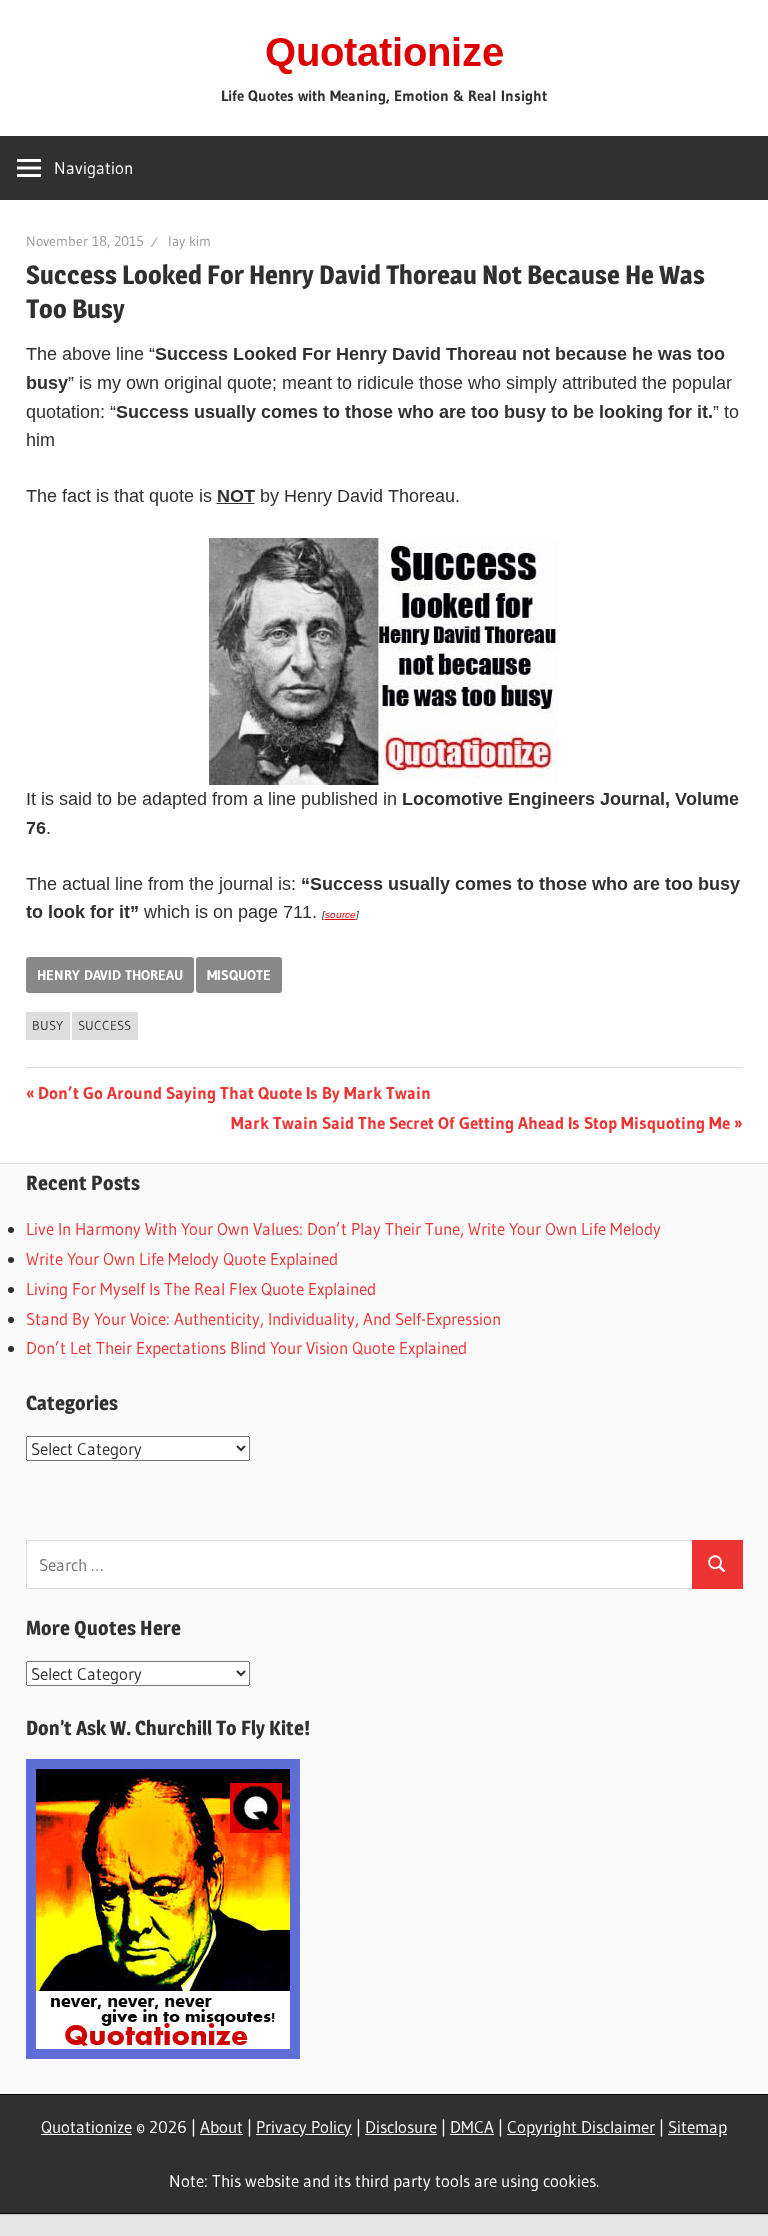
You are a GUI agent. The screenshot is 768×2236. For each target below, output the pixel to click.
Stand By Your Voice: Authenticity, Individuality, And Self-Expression (263, 1318)
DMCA (472, 2126)
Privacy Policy (304, 2126)
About (221, 2126)
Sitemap (697, 2126)
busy (47, 1025)
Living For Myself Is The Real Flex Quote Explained (201, 1288)
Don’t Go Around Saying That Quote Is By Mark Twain (234, 1092)
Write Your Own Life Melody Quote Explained (182, 1258)
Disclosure (401, 2126)
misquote (239, 975)
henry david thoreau (110, 975)
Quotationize (384, 52)
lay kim (189, 241)
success (104, 1025)
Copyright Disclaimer (581, 2126)
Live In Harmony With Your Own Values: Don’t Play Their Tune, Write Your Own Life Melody (343, 1228)
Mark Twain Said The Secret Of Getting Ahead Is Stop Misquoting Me (480, 1122)
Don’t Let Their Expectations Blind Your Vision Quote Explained (246, 1347)
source (340, 914)
